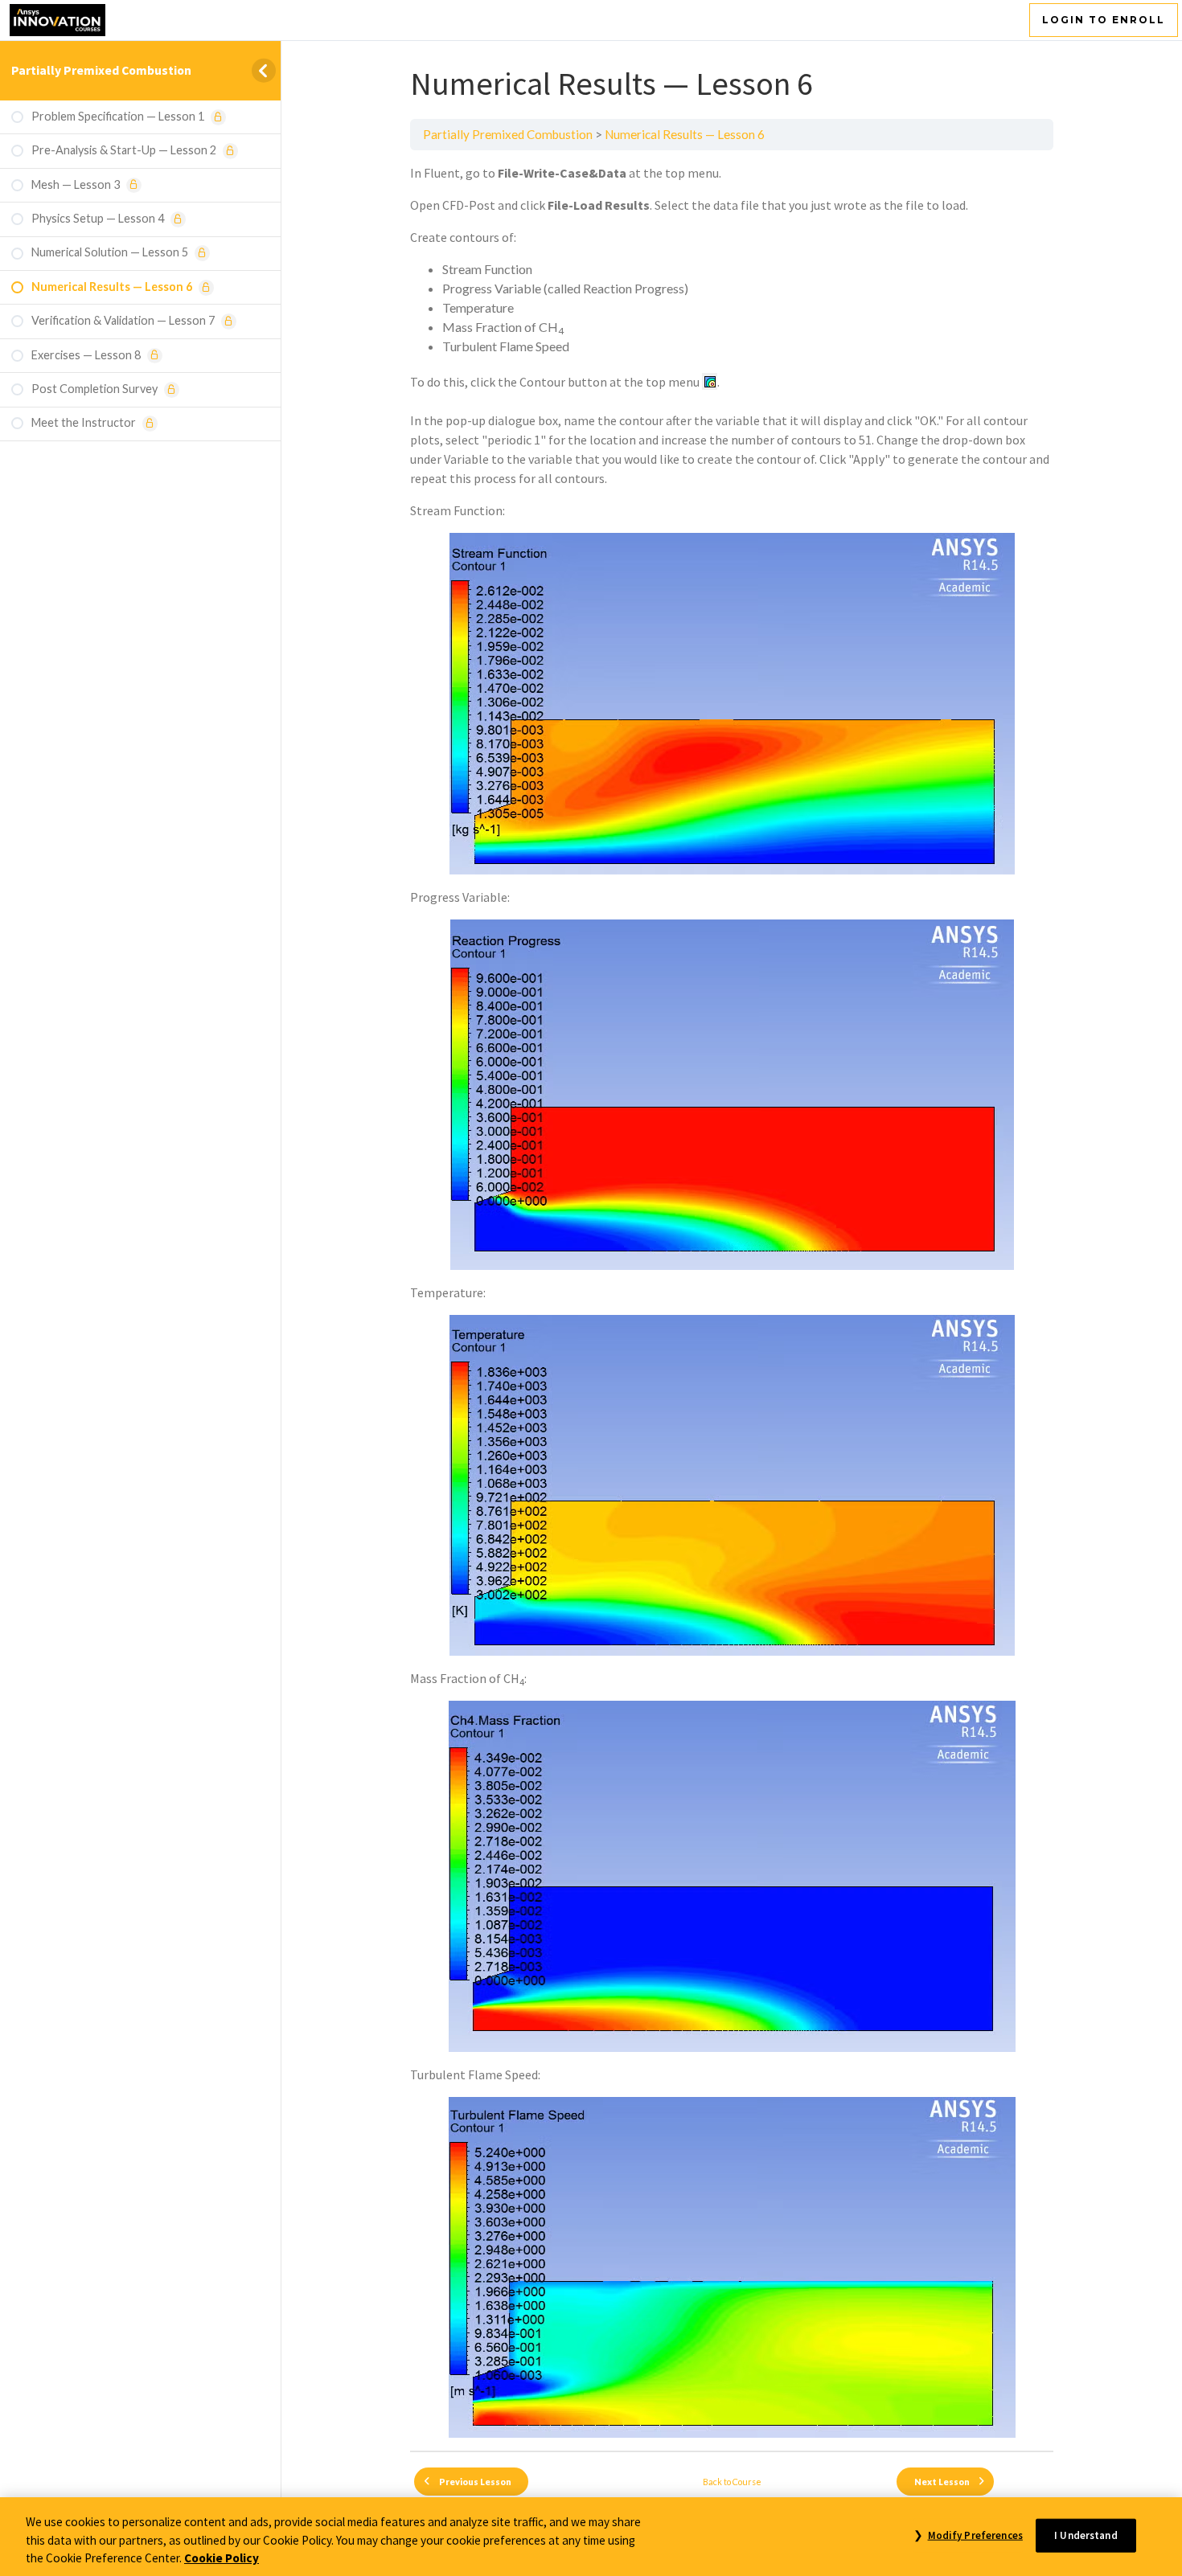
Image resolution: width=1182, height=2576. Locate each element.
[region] (591, 2537)
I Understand (1086, 2535)
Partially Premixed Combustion (101, 70)
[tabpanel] (732, 1300)
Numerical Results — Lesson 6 (685, 134)
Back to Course (732, 2482)
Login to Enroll (1104, 20)
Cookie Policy (222, 2558)
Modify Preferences (975, 2535)
